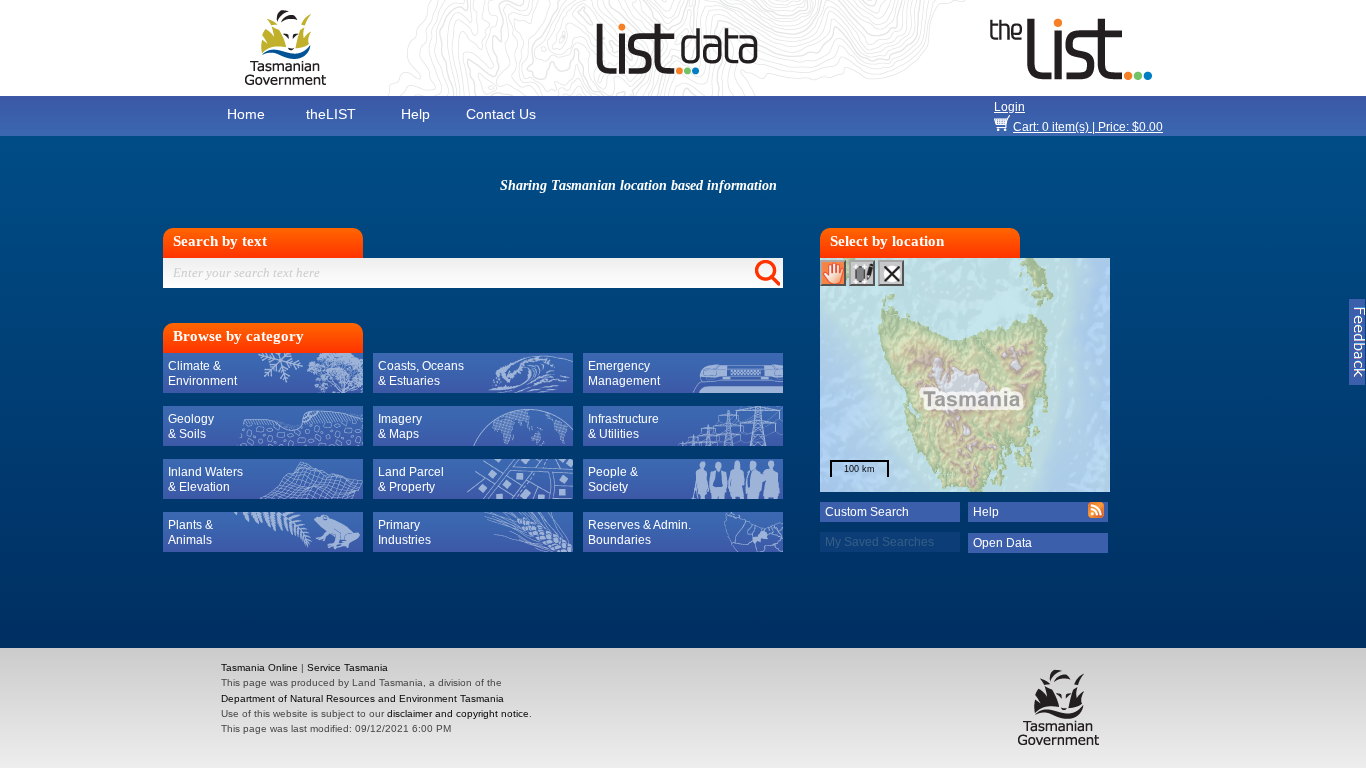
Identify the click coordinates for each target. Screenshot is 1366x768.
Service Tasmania (347, 667)
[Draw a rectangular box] (862, 273)
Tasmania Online (259, 667)
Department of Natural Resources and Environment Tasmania (362, 698)
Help (415, 114)
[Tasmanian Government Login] (1143, 106)
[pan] (833, 273)
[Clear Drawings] (891, 273)
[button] (891, 543)
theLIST (331, 114)
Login (1009, 107)
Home (246, 114)
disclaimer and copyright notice (458, 713)
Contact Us (501, 114)
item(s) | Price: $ (1088, 127)
